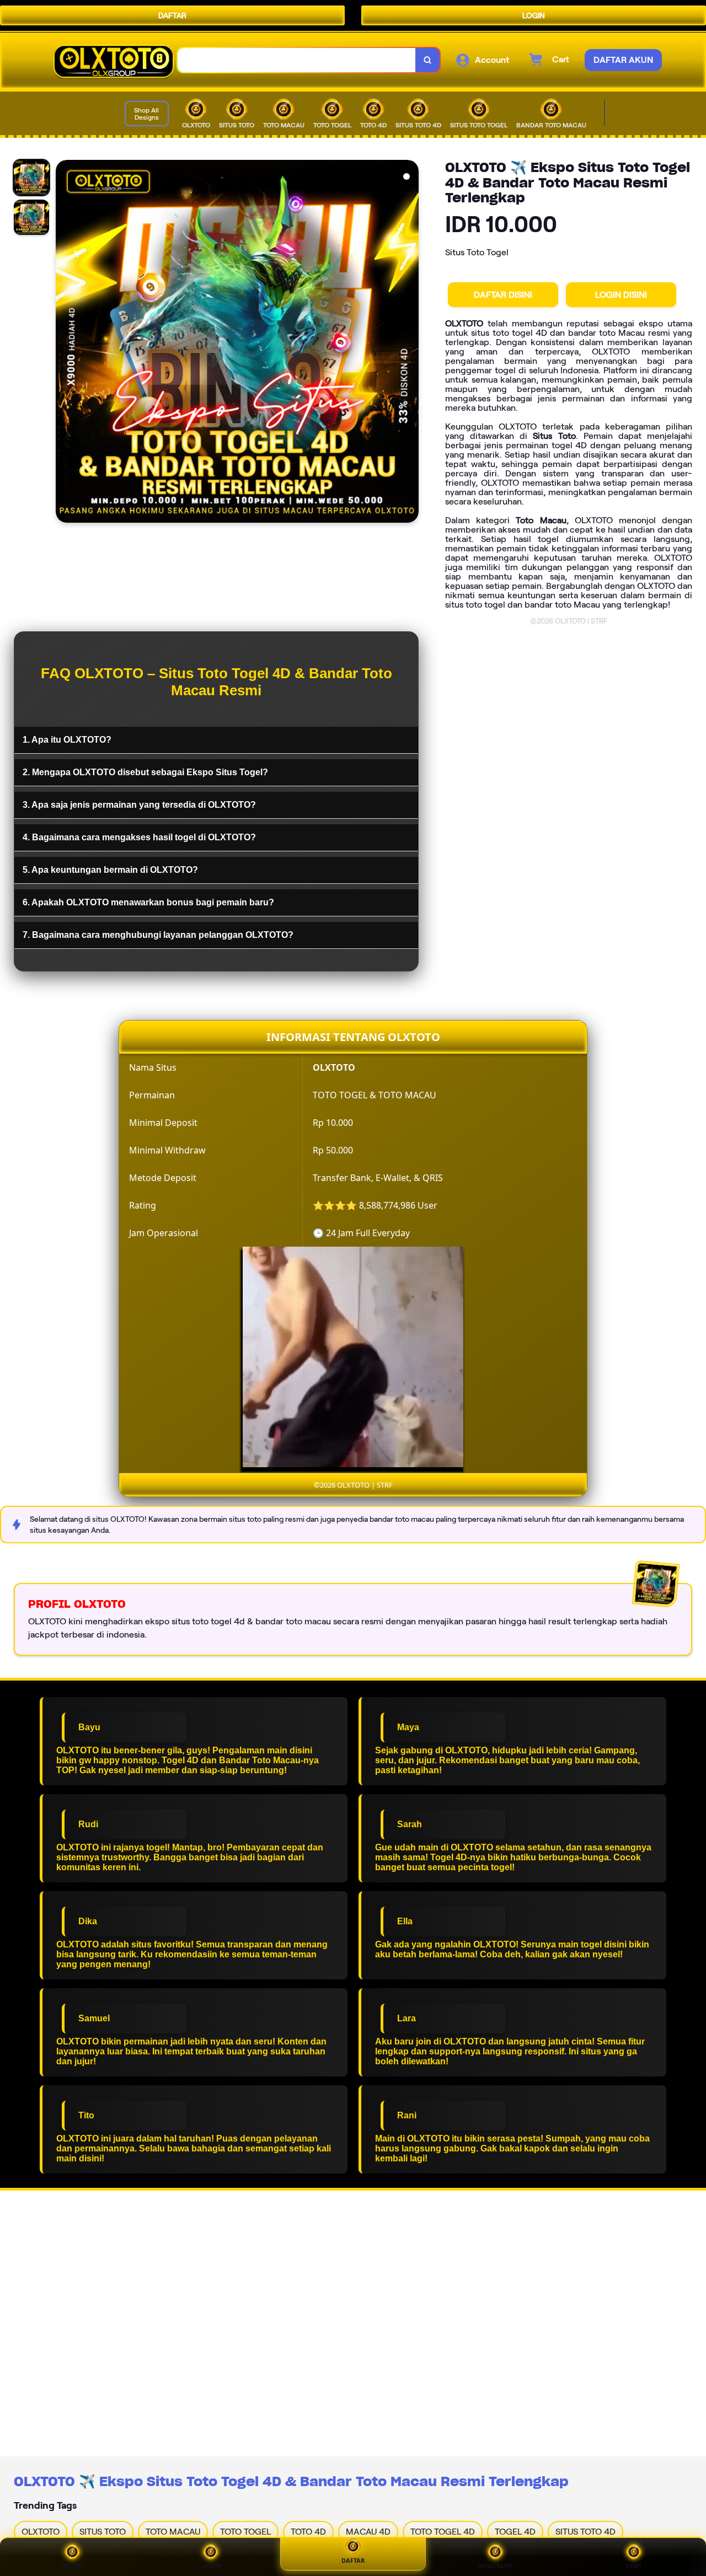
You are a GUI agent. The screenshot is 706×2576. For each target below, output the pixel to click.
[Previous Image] (65, 343)
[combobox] (297, 60)
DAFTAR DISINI (503, 295)
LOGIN (534, 15)
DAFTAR (172, 15)
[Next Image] (410, 343)
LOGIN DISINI (621, 295)
